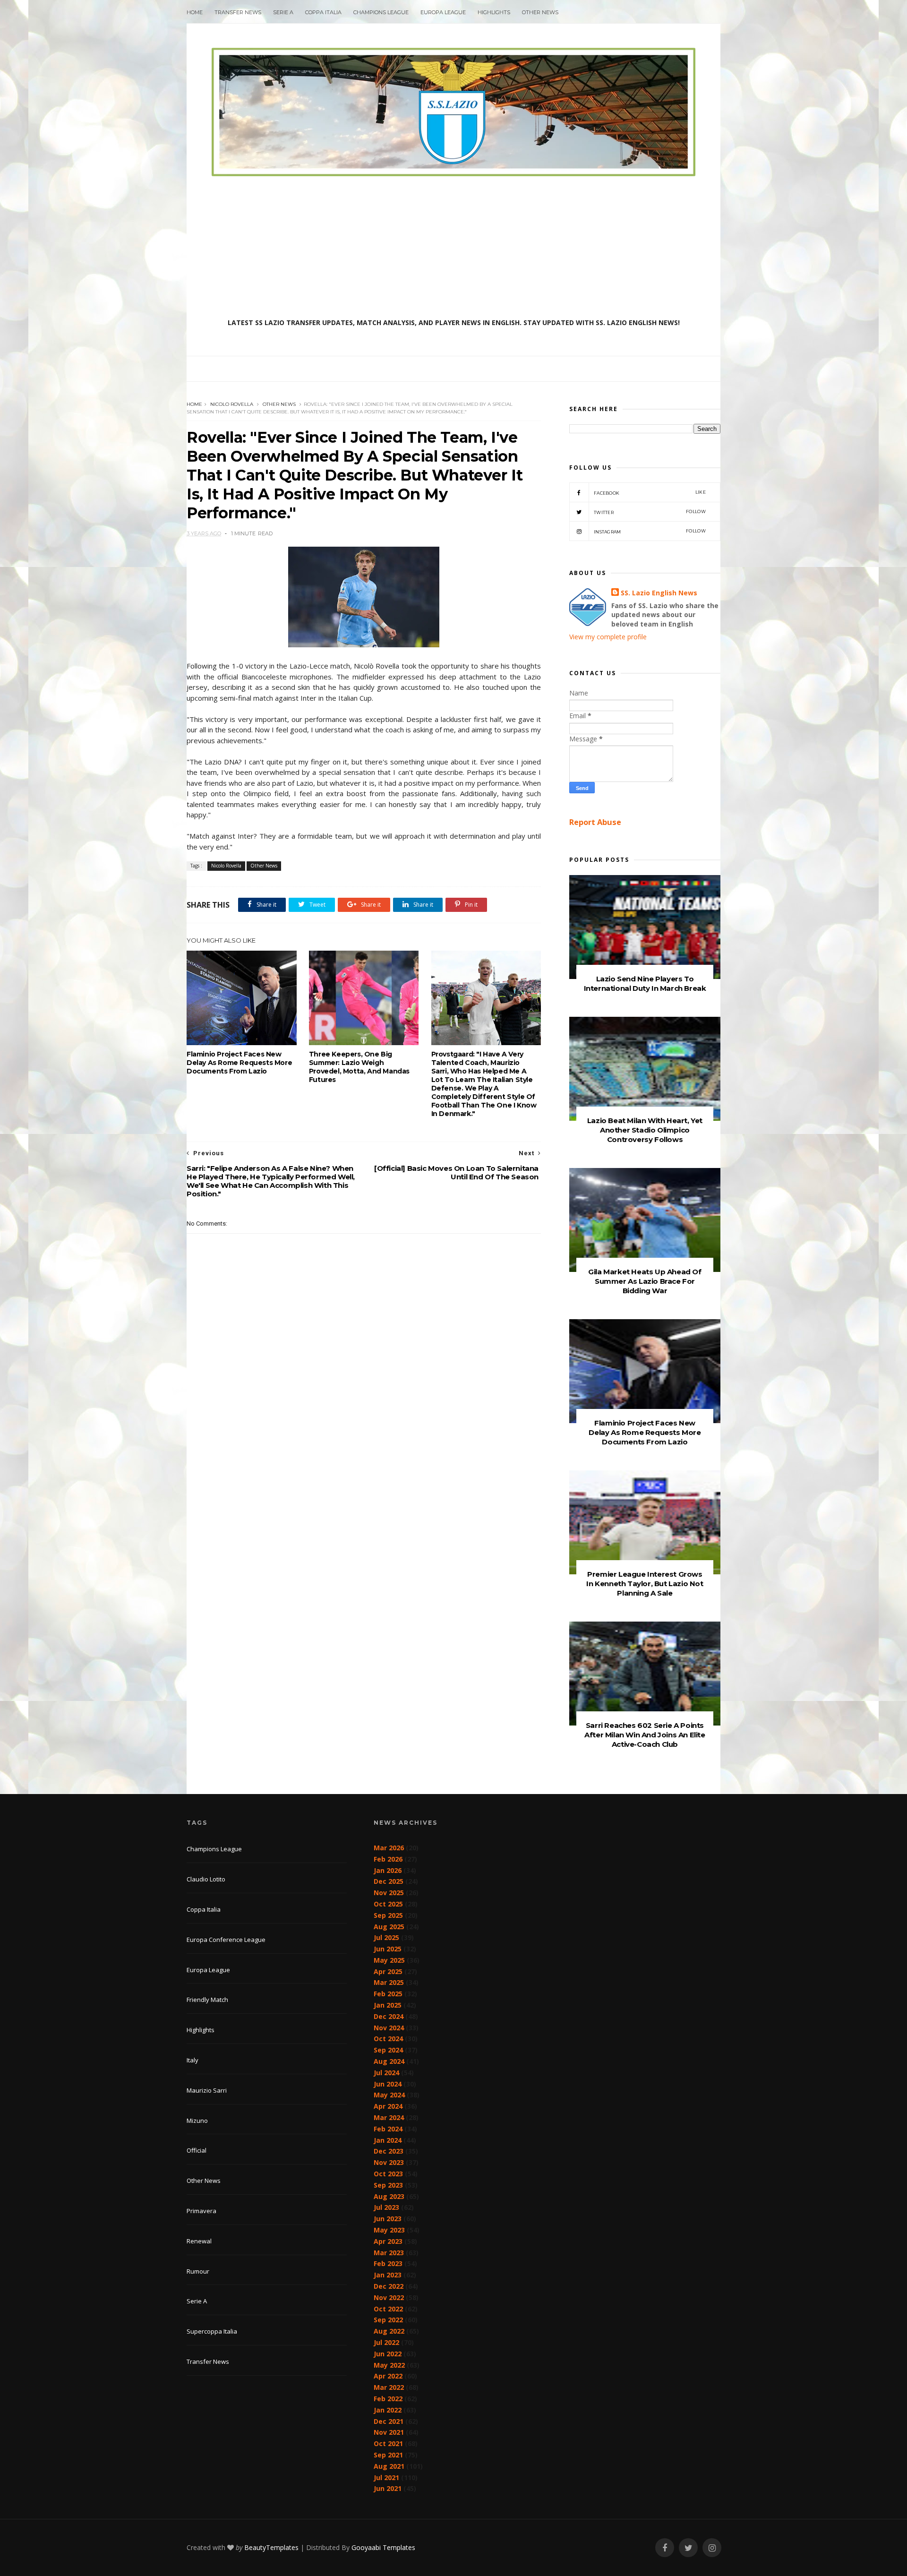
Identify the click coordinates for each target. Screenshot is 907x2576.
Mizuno (197, 2121)
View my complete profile (608, 637)
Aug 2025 (389, 1927)
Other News (540, 12)
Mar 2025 (389, 1982)
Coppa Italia (323, 12)
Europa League (443, 12)
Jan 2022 (388, 2410)
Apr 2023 (388, 2241)
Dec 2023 (389, 2151)
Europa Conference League (226, 1940)
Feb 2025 (388, 1994)
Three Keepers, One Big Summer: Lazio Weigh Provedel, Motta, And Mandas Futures (359, 1067)
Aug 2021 (389, 2466)
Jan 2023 (388, 2275)
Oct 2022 (388, 2309)
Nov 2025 (389, 1893)
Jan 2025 (388, 2005)
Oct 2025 (388, 1904)
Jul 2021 (386, 2477)
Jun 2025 (388, 1949)
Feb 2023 (388, 2263)
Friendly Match (207, 2000)
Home (195, 12)
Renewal (199, 2241)
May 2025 (389, 1960)
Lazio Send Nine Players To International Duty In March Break (645, 983)
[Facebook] (665, 2548)
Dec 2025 (389, 1881)
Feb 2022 (388, 2399)
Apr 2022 (388, 2376)
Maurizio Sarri (207, 2090)
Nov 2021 (389, 2432)
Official (197, 2150)
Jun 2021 (388, 2488)
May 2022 (389, 2365)
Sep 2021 (388, 2455)
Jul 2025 (386, 1937)
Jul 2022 (386, 2342)
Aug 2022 (389, 2331)
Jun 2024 (388, 2084)
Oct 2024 (388, 2039)
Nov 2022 (389, 2297)
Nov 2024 (389, 2028)
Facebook (650, 493)
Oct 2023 (388, 2174)
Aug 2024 (389, 2061)
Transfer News (238, 12)
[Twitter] (688, 2548)
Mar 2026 (389, 1848)
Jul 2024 (386, 2073)
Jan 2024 (388, 2140)
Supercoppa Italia (212, 2331)
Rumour (198, 2271)
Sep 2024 (388, 2050)
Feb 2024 (388, 2129)
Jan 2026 (388, 1870)
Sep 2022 (388, 2320)
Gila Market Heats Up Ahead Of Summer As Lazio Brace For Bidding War (645, 1281)
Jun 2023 (388, 2219)
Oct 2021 (388, 2443)
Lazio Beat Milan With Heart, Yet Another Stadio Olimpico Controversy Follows (645, 1130)
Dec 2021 (389, 2421)
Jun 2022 (388, 2354)
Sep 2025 (388, 1915)
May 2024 (389, 2095)
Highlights (494, 12)
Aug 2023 (389, 2196)
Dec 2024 (389, 2016)
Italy (193, 2060)
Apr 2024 (388, 2106)
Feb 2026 (388, 1859)
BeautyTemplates (271, 2547)
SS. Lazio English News (659, 593)
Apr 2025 (388, 1971)
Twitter (650, 512)
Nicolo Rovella (232, 404)
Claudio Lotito (206, 1879)
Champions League (381, 12)
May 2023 (389, 2230)
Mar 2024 (389, 2117)
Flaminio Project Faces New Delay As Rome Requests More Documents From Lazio (239, 1063)
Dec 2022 (389, 2286)
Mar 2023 (389, 2253)
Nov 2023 (389, 2162)
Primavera (201, 2211)
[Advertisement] (453, 247)
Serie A (283, 12)
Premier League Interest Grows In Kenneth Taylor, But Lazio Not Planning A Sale (645, 1584)
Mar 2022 (389, 2387)
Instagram (650, 531)
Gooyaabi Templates (383, 2547)
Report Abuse (595, 822)
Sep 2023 (388, 2185)
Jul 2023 (386, 2207)
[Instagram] (712, 2548)
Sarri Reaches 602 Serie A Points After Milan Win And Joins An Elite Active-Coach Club (645, 1735)
